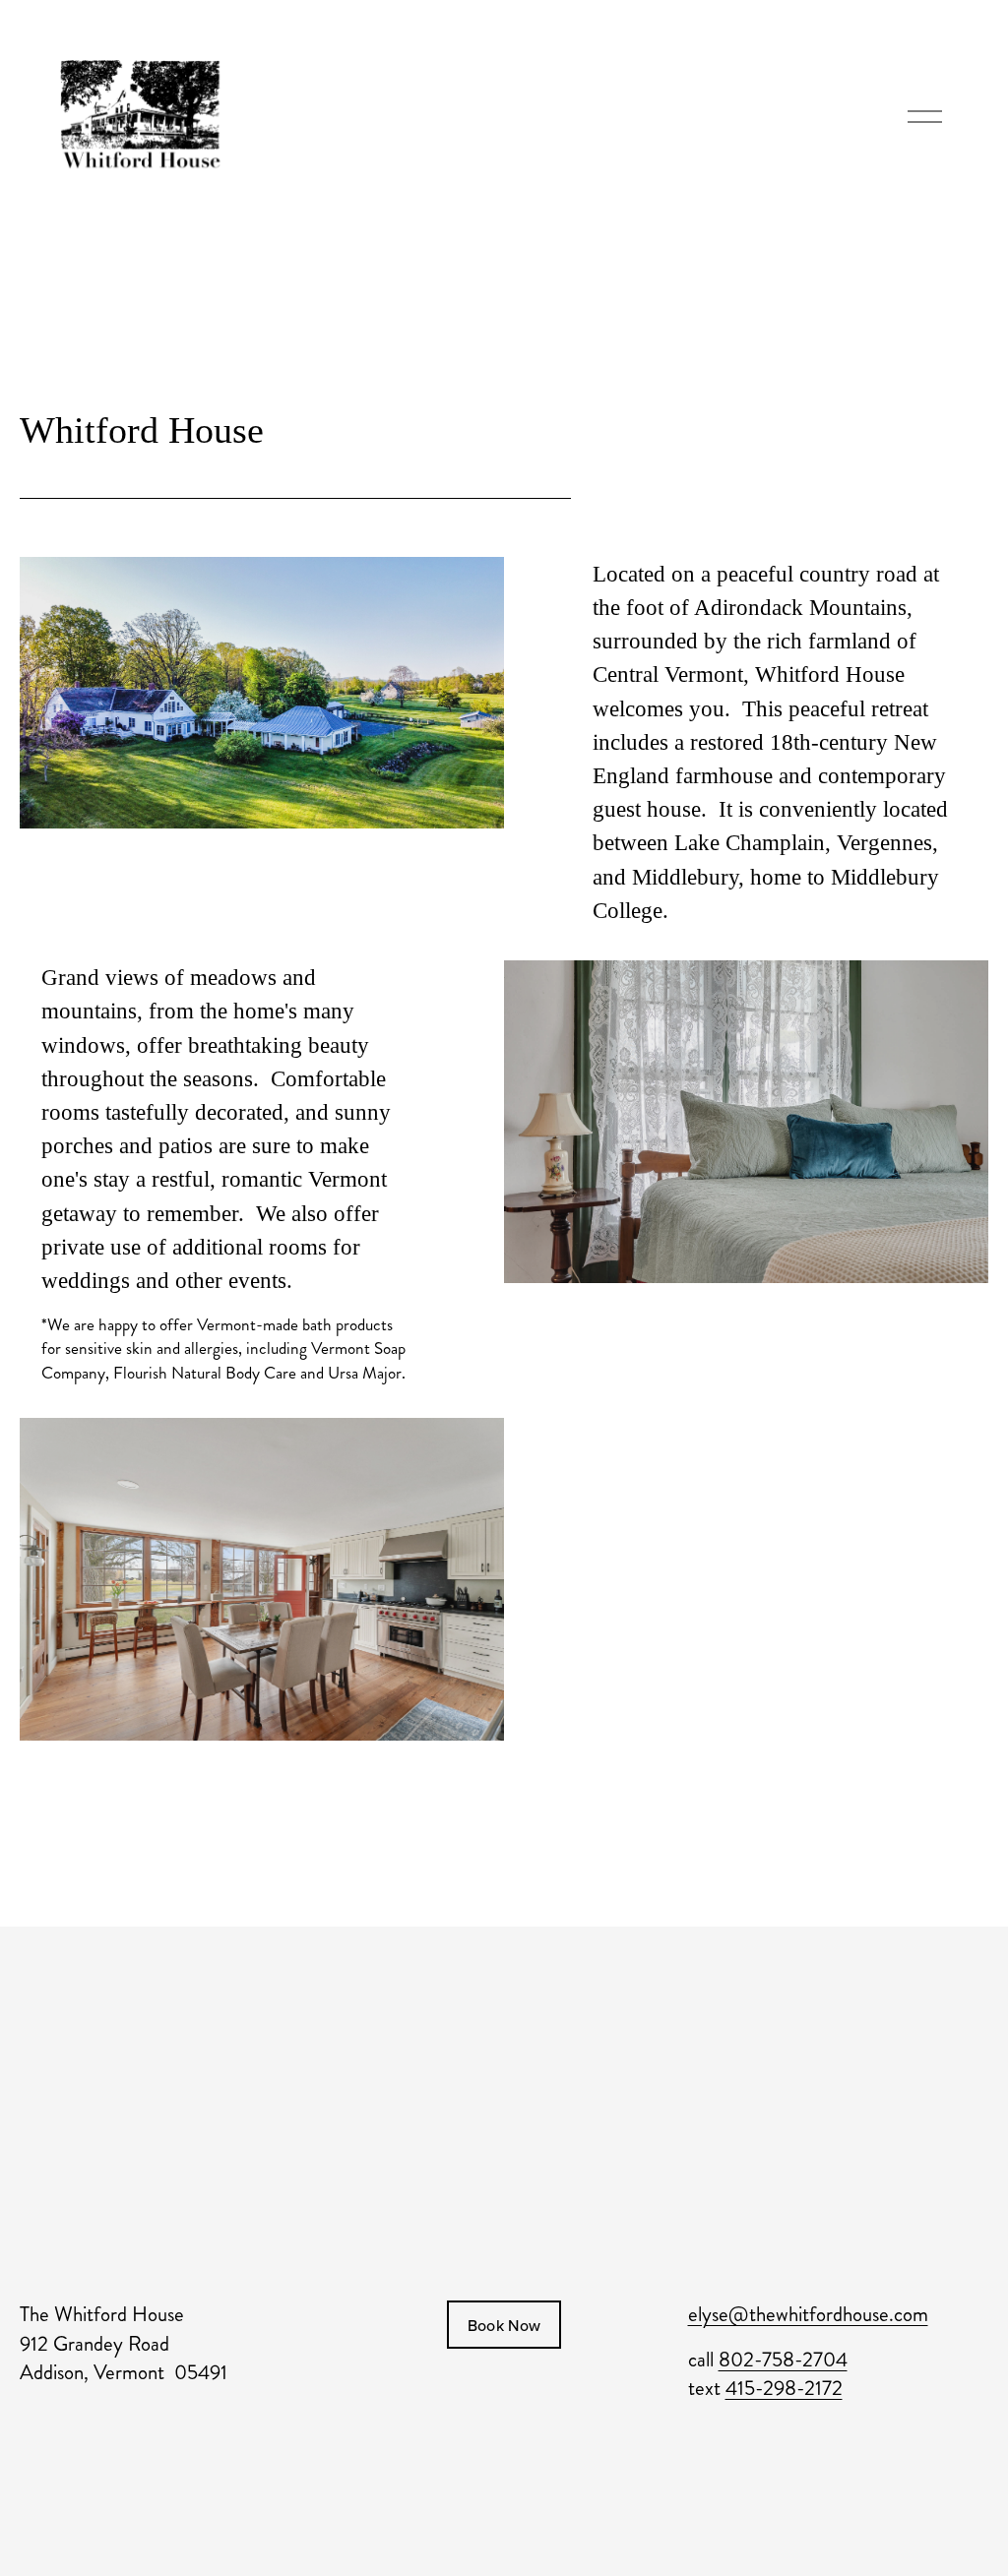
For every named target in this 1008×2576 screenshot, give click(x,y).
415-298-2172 (784, 2389)
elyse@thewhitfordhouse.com (808, 2315)
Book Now (504, 2325)
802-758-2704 (783, 2360)
